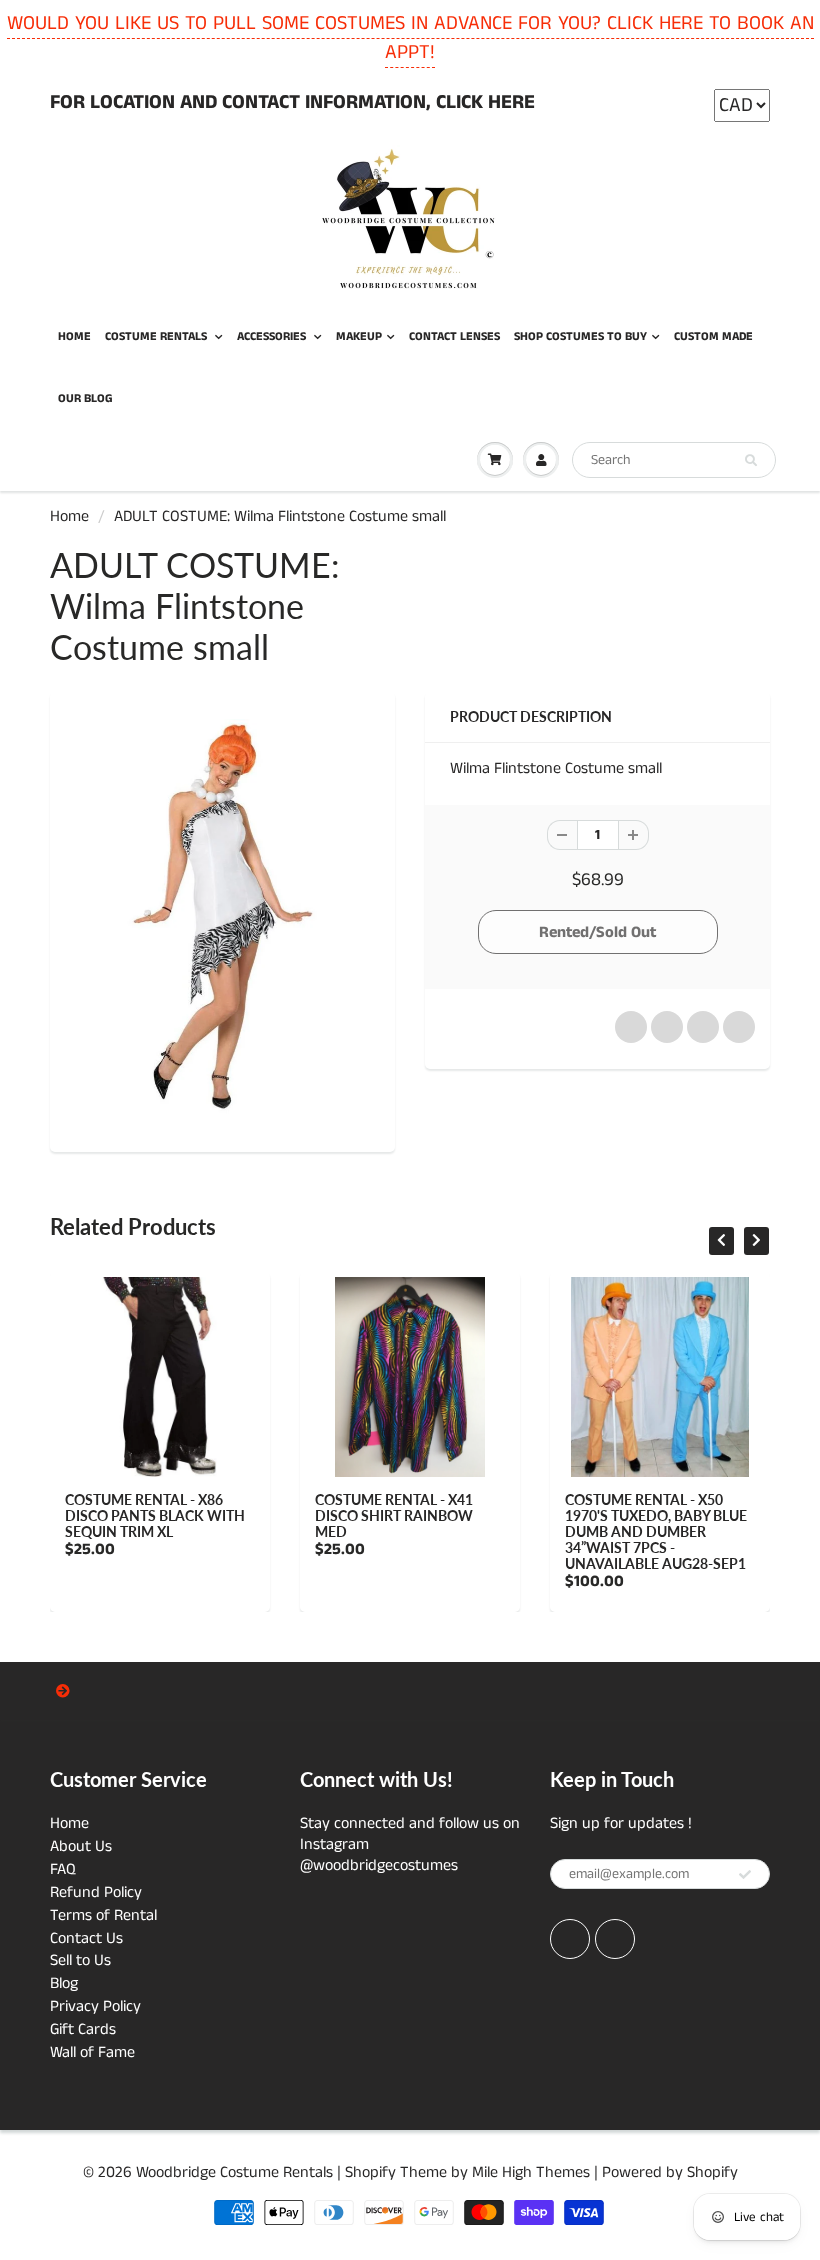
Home (69, 516)
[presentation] (721, 1241)
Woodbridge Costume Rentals (234, 2172)
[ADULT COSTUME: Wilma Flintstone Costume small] (222, 919)
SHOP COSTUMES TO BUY (580, 336)
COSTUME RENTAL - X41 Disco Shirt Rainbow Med (394, 1515)
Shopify (370, 2172)
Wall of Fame (92, 2052)
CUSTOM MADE (713, 336)
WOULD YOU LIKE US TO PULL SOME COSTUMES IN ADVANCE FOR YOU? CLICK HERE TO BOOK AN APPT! (410, 38)
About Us (81, 1846)
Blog (64, 1983)
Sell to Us (80, 1960)
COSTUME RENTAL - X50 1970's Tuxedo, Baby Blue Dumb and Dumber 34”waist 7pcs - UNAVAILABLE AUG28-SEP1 (656, 1531)
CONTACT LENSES (454, 336)
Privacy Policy (95, 2006)
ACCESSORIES (273, 336)
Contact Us (86, 1938)
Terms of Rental (103, 1915)
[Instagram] (615, 1939)
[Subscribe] (745, 1875)
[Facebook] (570, 1939)
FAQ (63, 1869)
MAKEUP (359, 336)
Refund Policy (96, 1892)
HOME (74, 336)
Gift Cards (83, 2029)
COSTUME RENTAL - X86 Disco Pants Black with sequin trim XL (155, 1515)
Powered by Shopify (670, 2172)
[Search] (751, 461)
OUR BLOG (85, 398)
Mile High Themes (531, 2172)
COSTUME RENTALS (157, 336)
